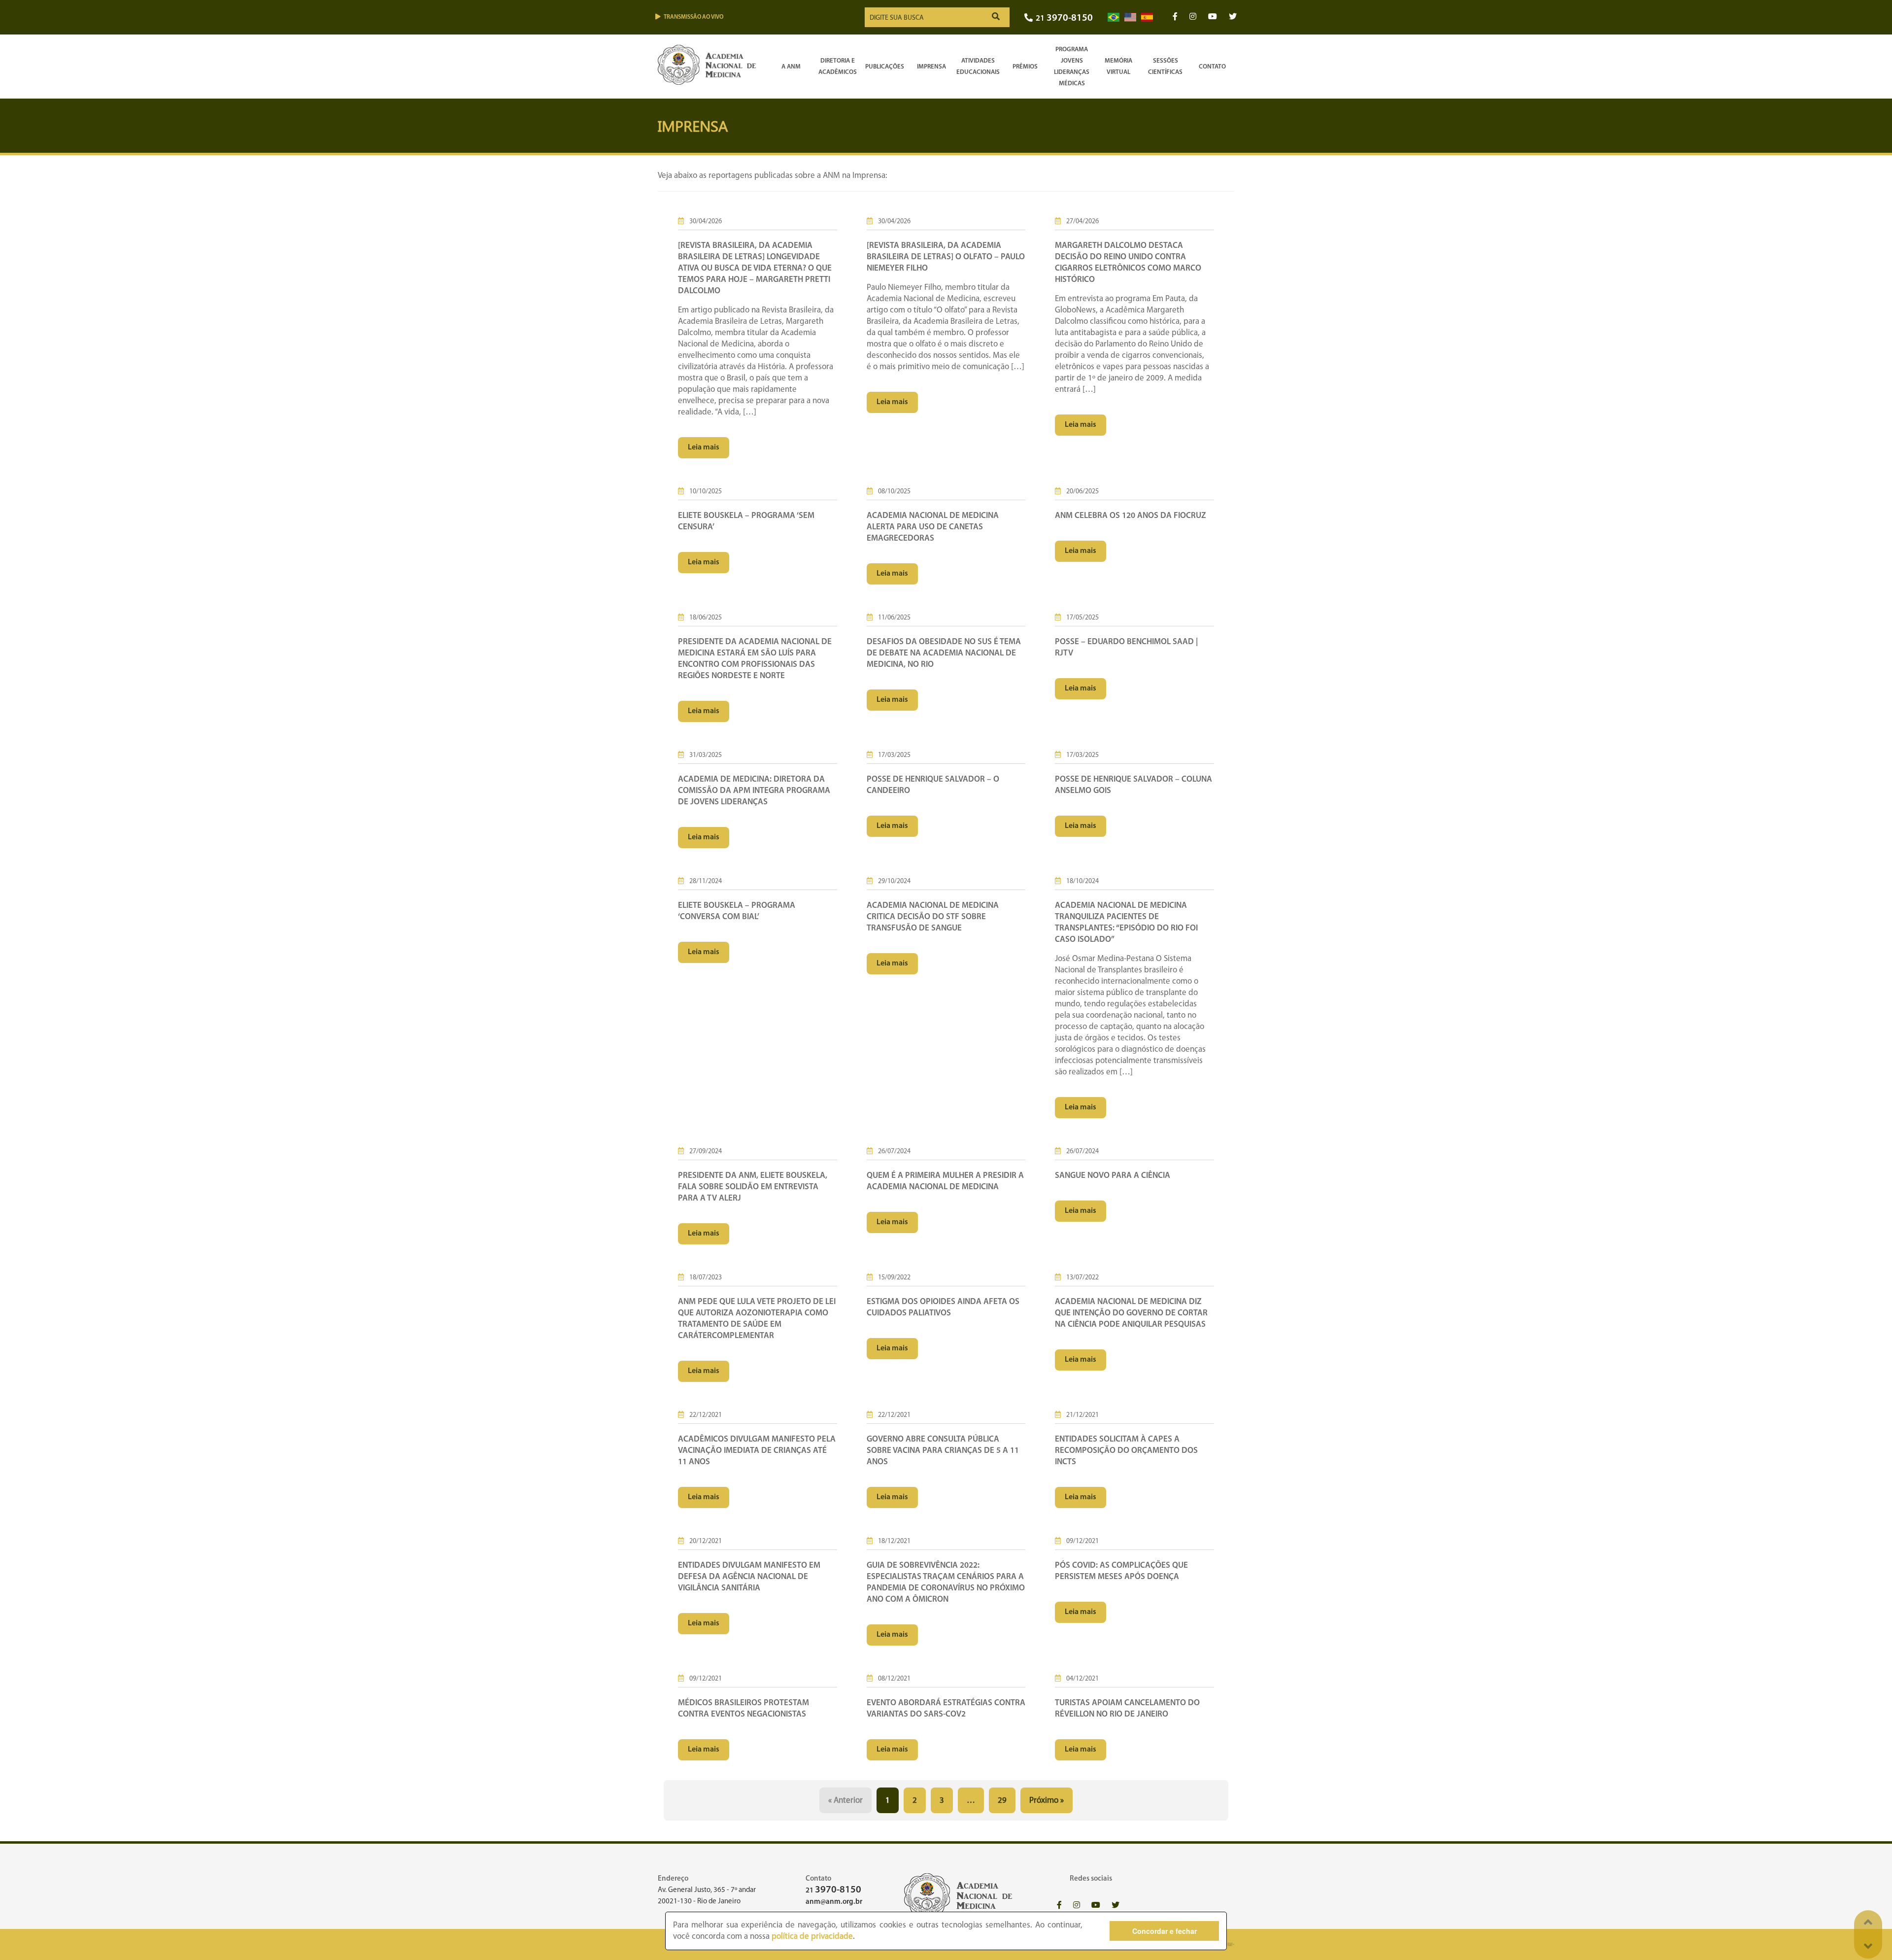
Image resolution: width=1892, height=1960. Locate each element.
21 (1064, 18)
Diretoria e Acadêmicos (838, 67)
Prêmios (1025, 67)
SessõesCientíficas (1165, 67)
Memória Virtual (1118, 67)
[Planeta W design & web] (1228, 1944)
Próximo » (1047, 1801)
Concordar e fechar (1165, 1931)
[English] (1130, 17)
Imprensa (931, 67)
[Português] (1114, 17)
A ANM (791, 67)
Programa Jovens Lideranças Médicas (1072, 67)
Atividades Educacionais (978, 67)
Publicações (885, 67)
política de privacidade (812, 1937)
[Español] (1147, 17)
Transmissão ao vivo (693, 17)
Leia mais (704, 447)
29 (1002, 1801)
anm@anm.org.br (834, 1902)
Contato (1212, 67)
